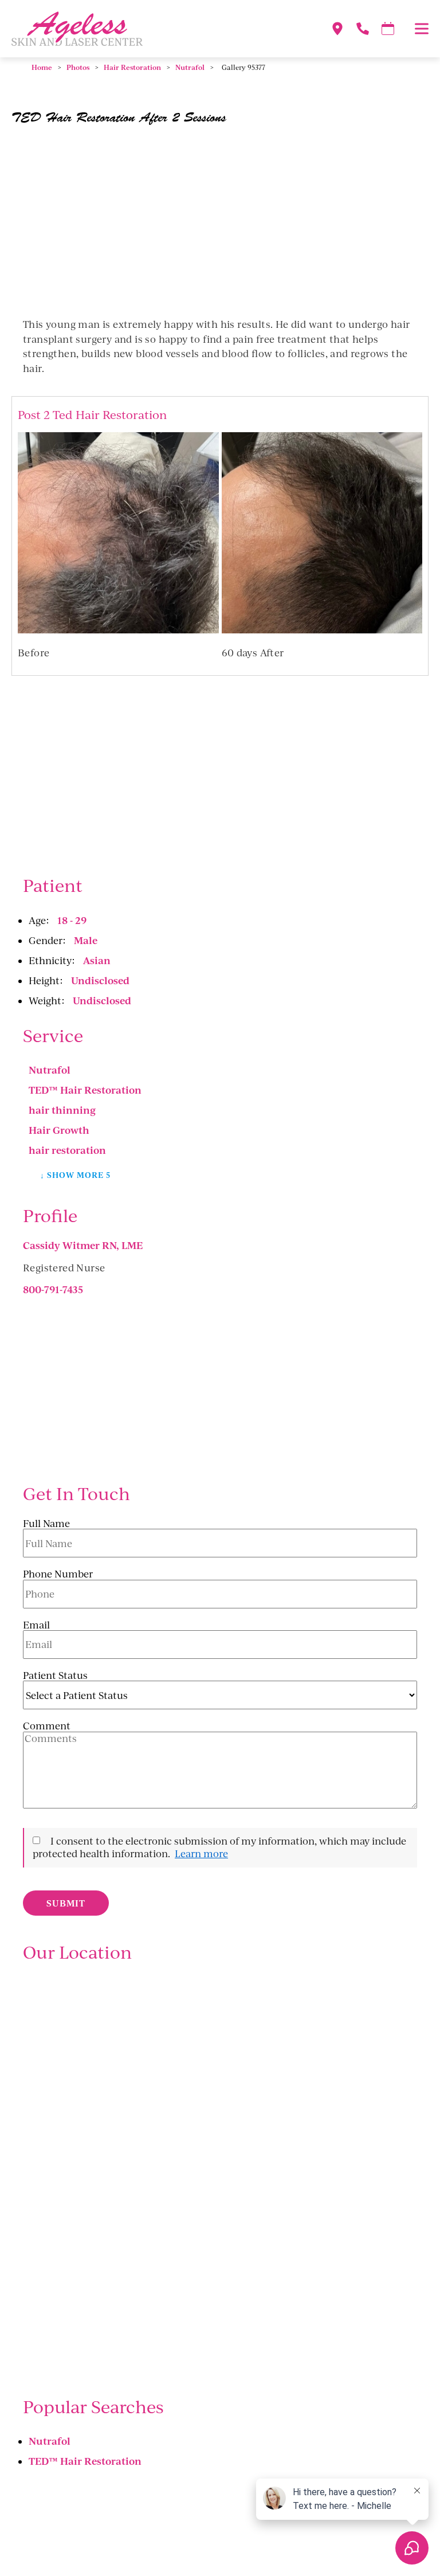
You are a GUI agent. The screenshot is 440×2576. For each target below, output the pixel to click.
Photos (78, 67)
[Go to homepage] (157, 29)
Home (42, 67)
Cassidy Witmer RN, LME (83, 1245)
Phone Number (58, 1574)
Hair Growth (59, 1130)
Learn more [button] (201, 1853)
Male (86, 940)
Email (36, 1625)
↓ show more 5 (76, 1175)
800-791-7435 (53, 1289)
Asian (97, 960)
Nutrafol (190, 67)
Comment (47, 1726)
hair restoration (67, 1150)
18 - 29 (72, 920)
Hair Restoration (132, 67)
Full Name (46, 1524)
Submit (66, 1903)
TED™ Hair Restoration (85, 1090)
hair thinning (62, 1110)
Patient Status (55, 1675)
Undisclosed (100, 980)
